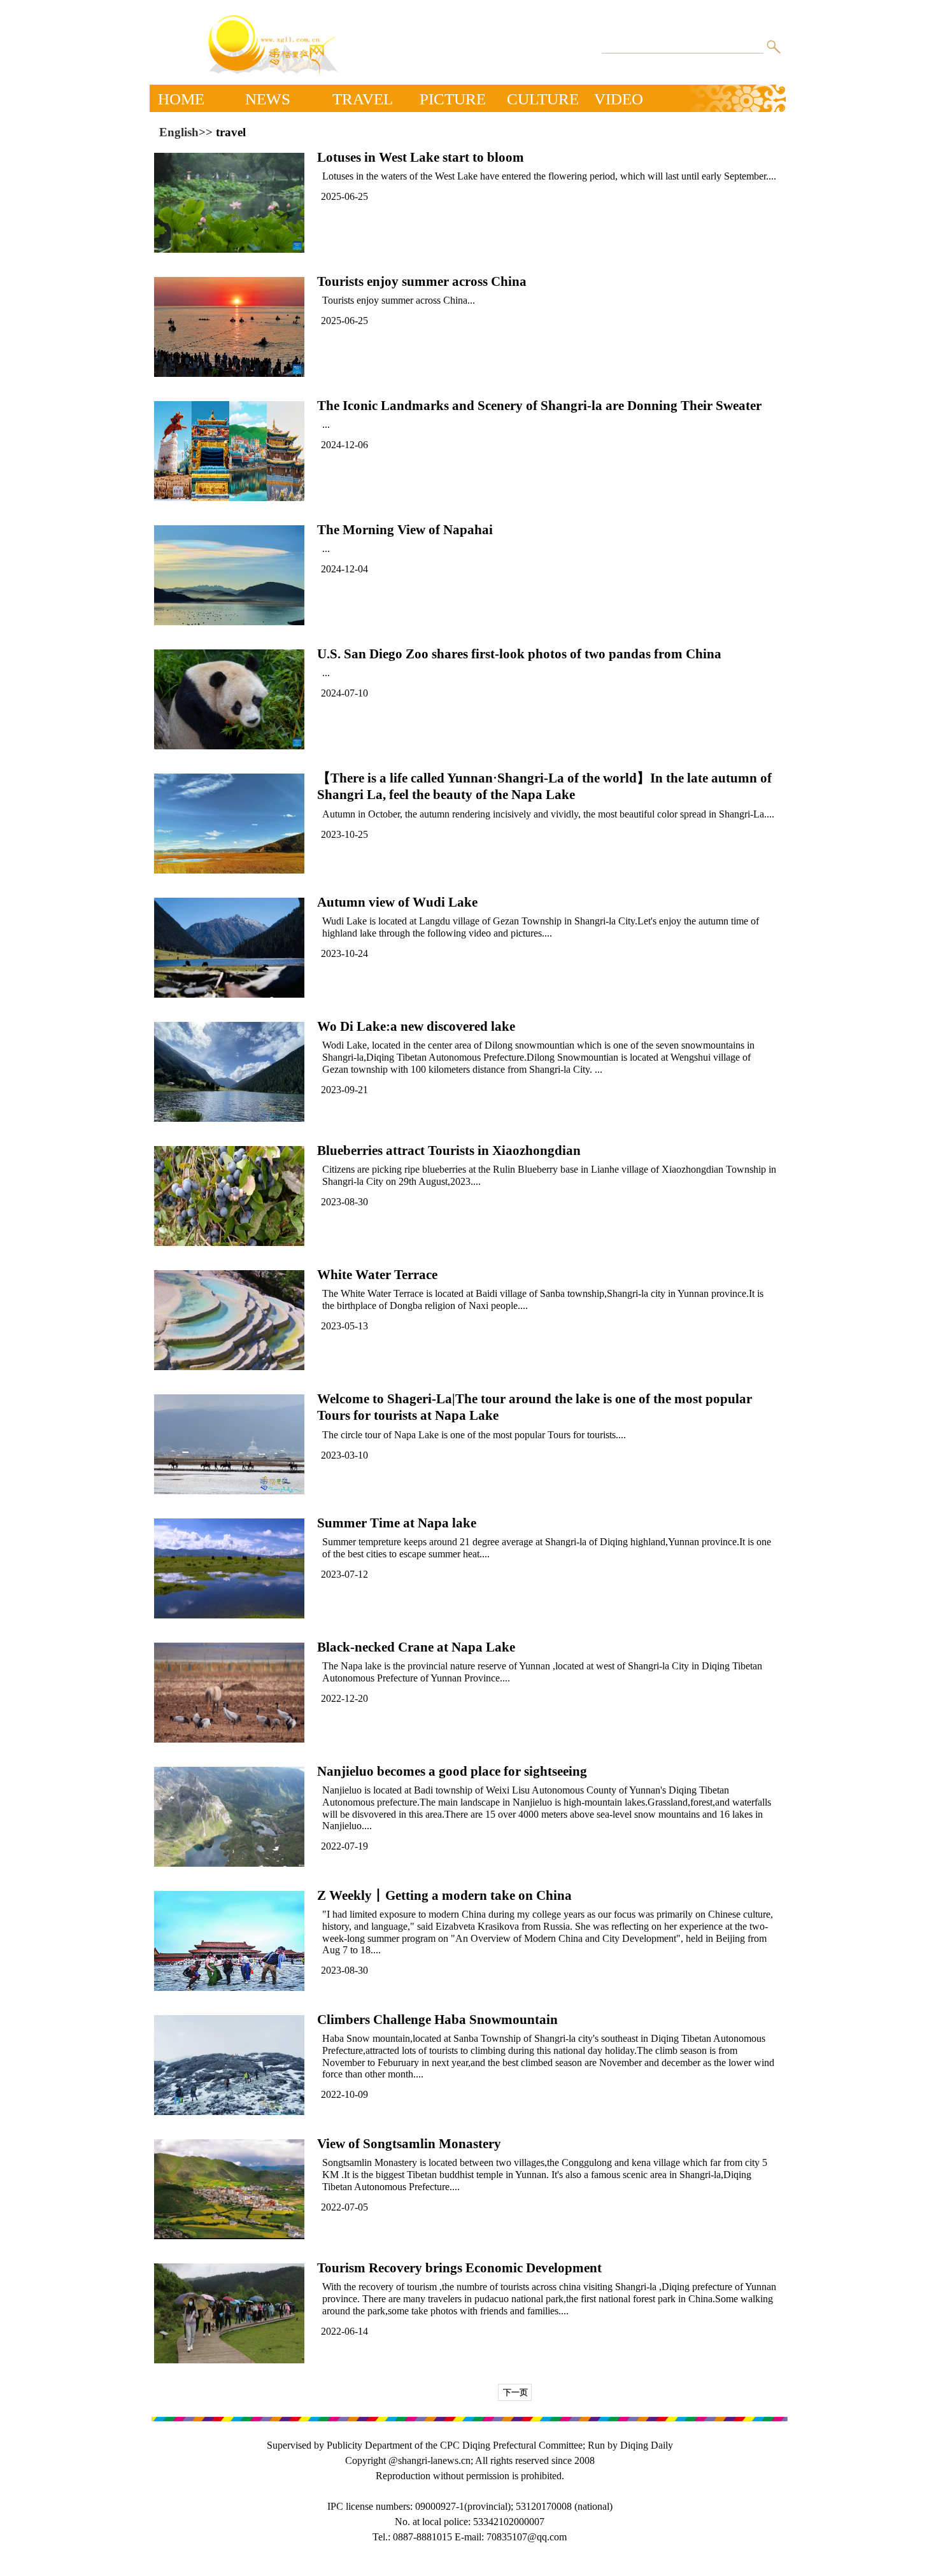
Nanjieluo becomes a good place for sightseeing (452, 1771)
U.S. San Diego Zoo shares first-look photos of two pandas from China (519, 654)
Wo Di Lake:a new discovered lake (416, 1026)
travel (231, 132)
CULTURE (543, 97)
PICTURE (453, 97)
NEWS (268, 97)
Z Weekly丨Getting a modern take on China (444, 1895)
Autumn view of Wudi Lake (397, 902)
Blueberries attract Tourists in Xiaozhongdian (449, 1150)
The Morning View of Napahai (405, 530)
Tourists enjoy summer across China (422, 281)
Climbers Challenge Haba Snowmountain (437, 2020)
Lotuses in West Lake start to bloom (421, 157)
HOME (181, 97)
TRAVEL (363, 97)
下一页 (515, 2392)
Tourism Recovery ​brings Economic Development (459, 2268)
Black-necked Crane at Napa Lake (416, 1647)
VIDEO (619, 97)
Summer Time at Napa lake (397, 1523)
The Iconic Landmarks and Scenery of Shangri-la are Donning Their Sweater (539, 406)
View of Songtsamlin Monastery (409, 2144)
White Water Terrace (377, 1275)
